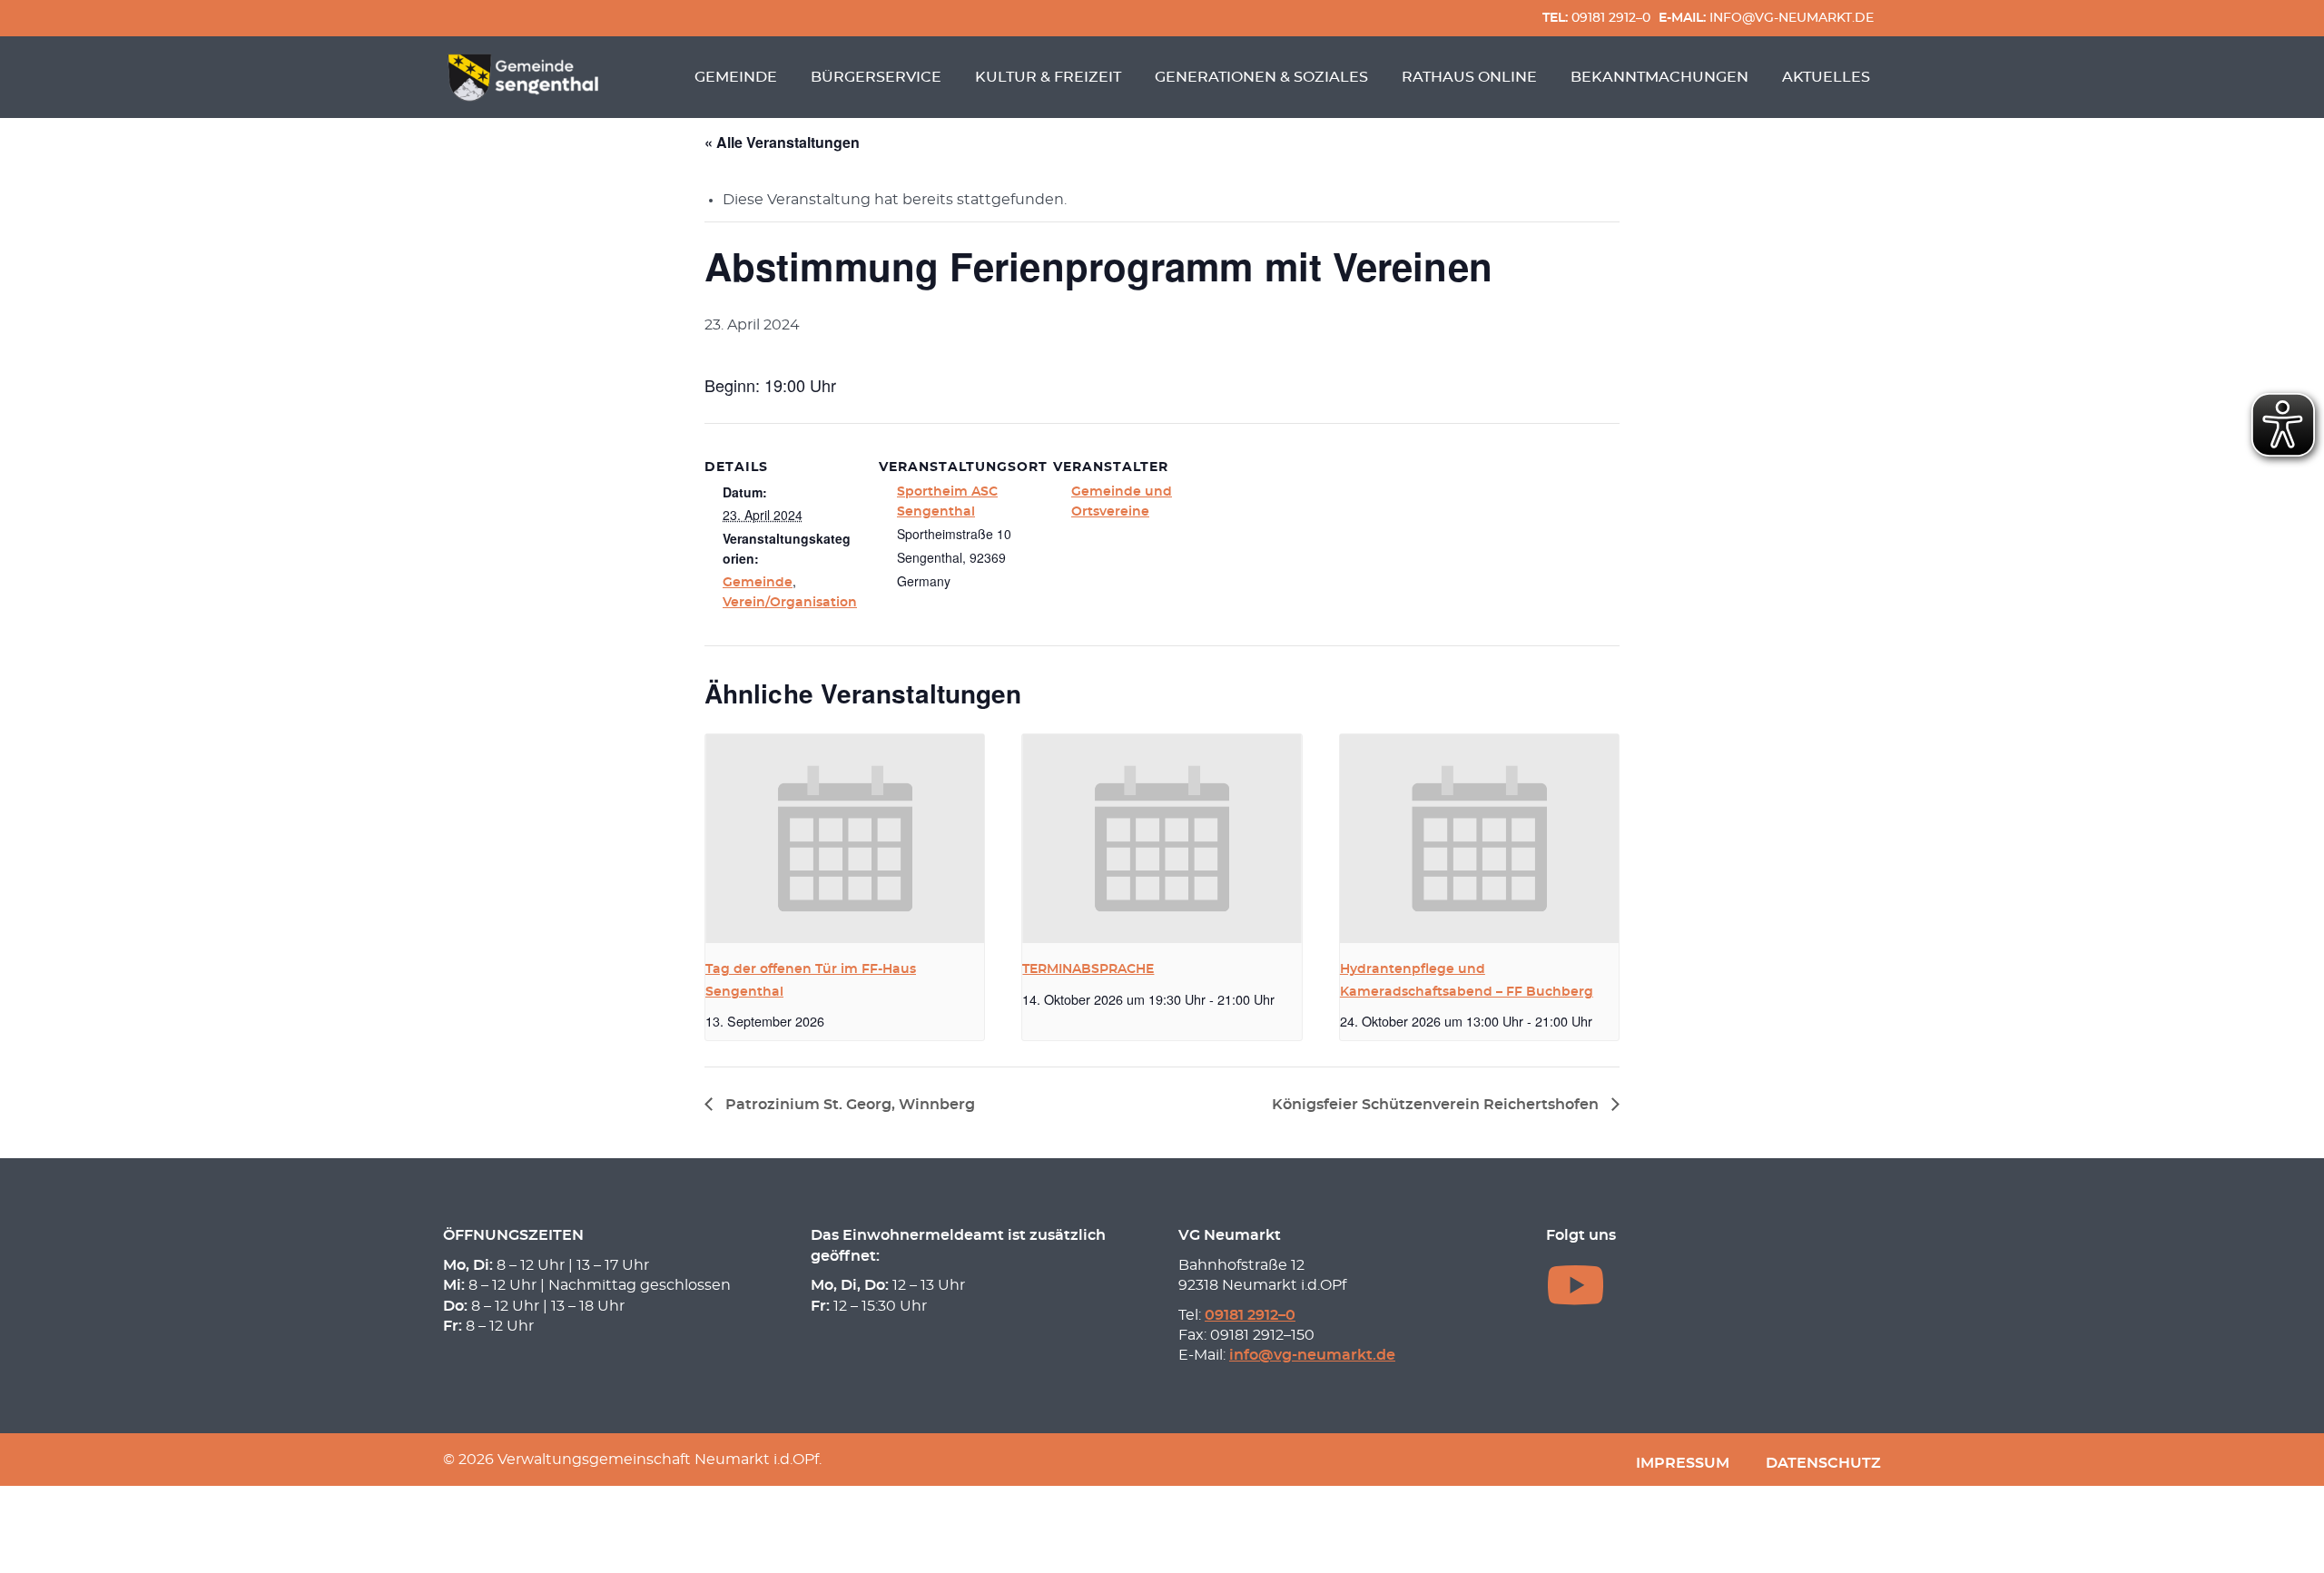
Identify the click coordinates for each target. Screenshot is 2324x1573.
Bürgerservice (876, 77)
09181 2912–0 (1596, 18)
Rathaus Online (1469, 77)
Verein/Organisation (790, 603)
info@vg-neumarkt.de (1766, 18)
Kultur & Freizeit (1048, 77)
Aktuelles (1826, 77)
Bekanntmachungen (1659, 77)
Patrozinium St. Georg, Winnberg (848, 1105)
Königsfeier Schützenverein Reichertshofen (1437, 1105)
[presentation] (845, 839)
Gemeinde (736, 77)
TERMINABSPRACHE (1088, 969)
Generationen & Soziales (1261, 77)
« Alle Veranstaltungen (782, 142)
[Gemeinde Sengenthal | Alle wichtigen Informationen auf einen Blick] (526, 77)
